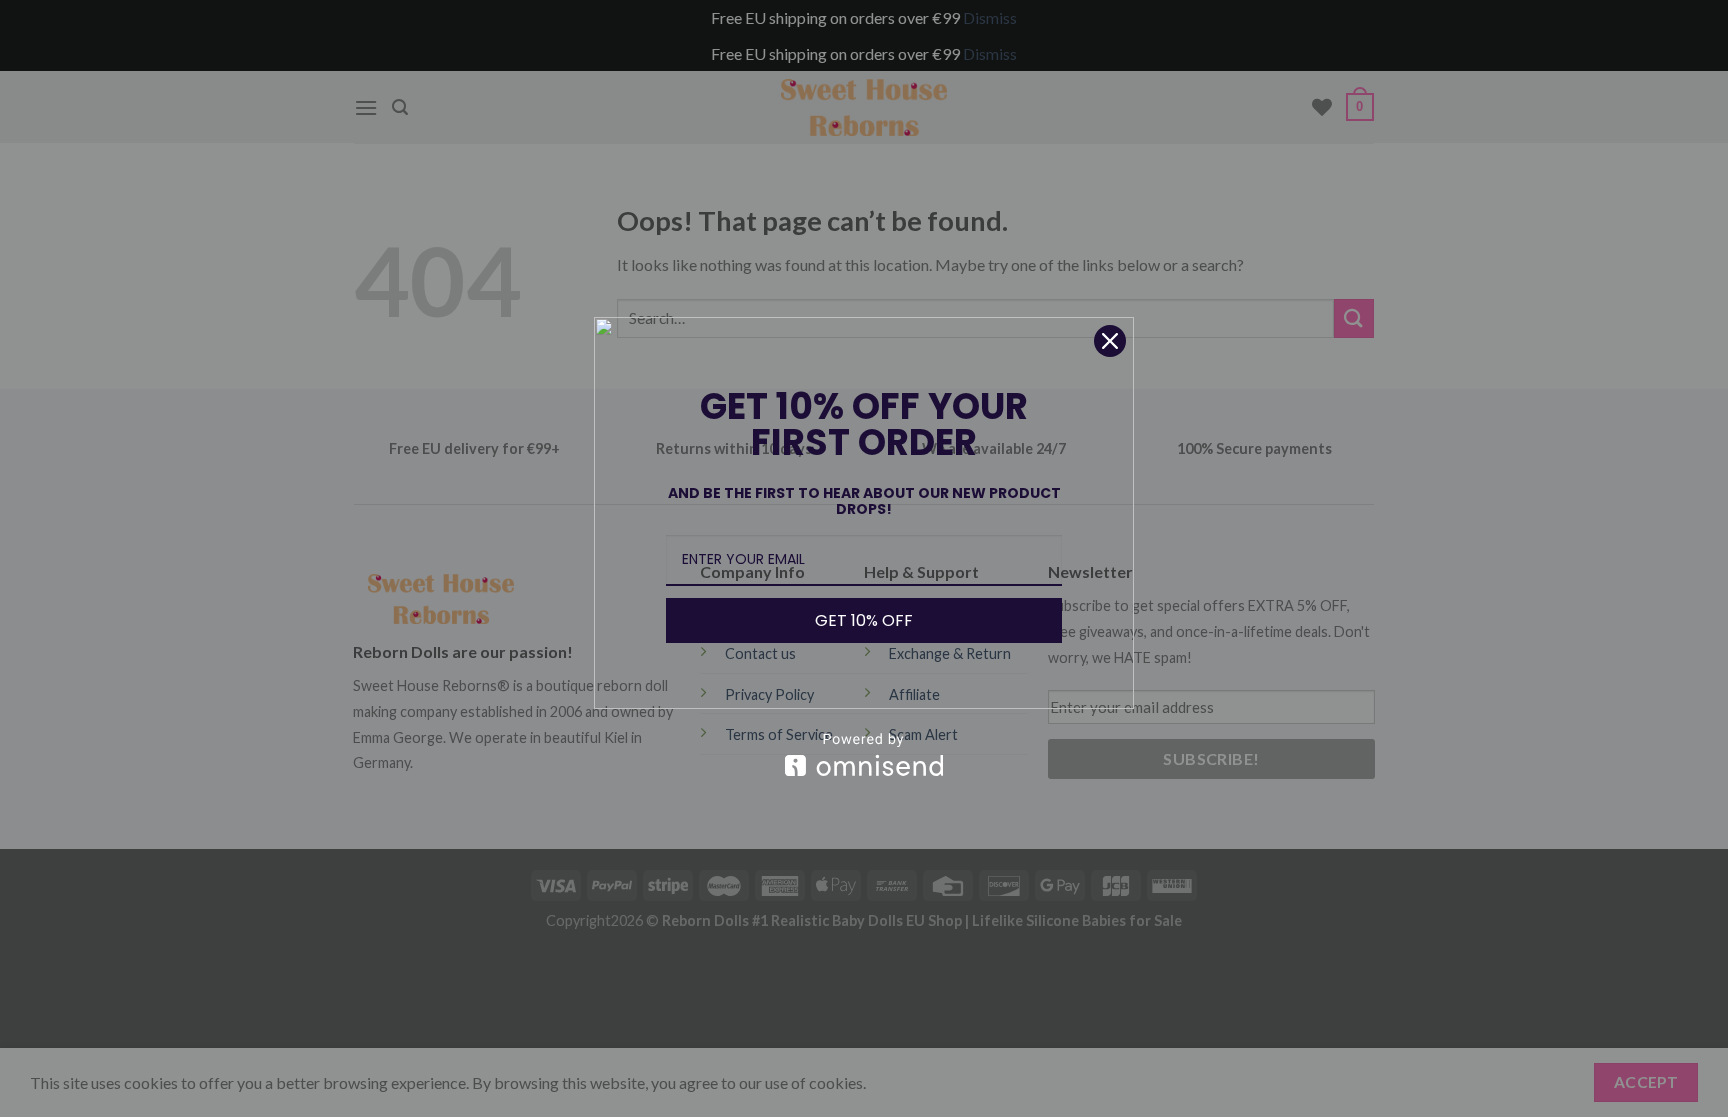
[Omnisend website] (864, 754)
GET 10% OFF (864, 620)
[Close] (1110, 341)
